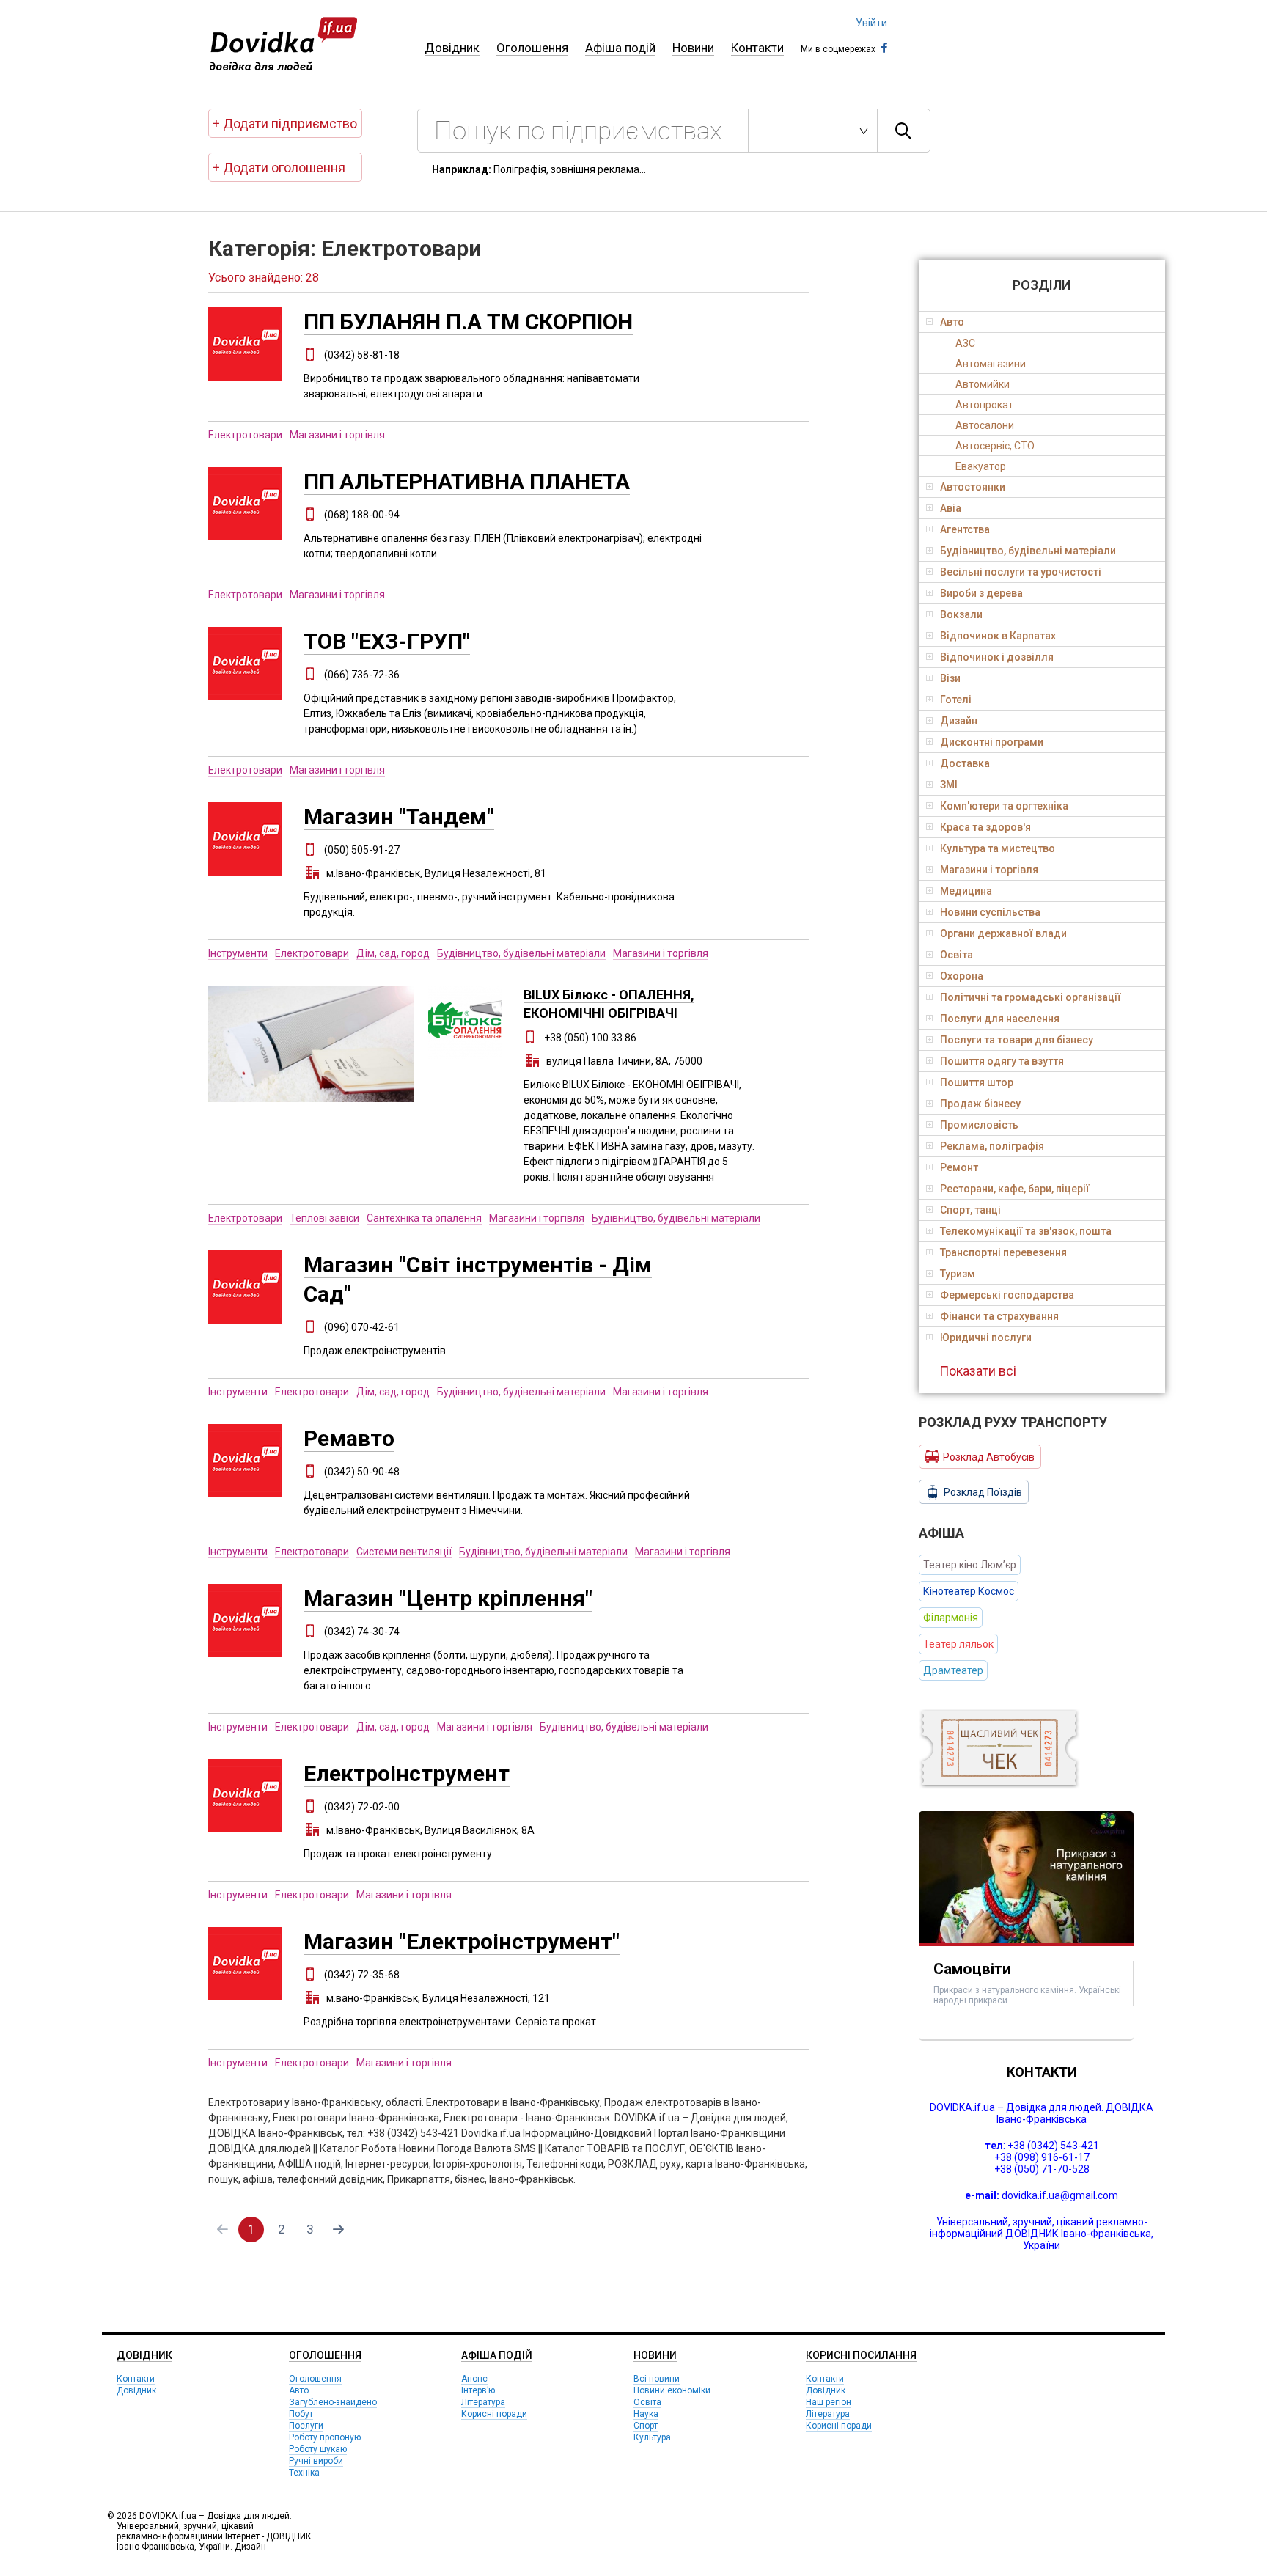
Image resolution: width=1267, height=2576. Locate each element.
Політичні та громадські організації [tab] (1031, 997)
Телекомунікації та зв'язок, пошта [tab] (1026, 1231)
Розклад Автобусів (989, 1457)
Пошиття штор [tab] (977, 1082)
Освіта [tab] (956, 955)
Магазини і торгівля (337, 435)
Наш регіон (829, 2402)
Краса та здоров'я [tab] (985, 827)
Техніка (304, 2473)
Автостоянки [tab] (973, 487)
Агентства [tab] (965, 529)
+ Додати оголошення (279, 168)
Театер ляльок (958, 1644)
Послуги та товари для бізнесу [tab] (1017, 1040)
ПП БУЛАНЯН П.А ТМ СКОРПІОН (468, 322)
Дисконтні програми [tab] (992, 742)
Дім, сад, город (393, 953)
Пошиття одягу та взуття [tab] (1002, 1061)
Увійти (871, 23)
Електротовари (245, 435)
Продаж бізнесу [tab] (980, 1104)
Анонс (474, 2379)
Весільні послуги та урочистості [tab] (1021, 572)
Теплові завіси (324, 1218)
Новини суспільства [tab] (990, 912)
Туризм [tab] (958, 1274)
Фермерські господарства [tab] (1007, 1295)
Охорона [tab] (962, 976)
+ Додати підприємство (285, 124)
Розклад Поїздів (983, 1492)
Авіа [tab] (951, 508)
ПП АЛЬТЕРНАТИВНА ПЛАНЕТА (467, 481)
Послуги (306, 2426)
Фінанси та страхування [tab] (999, 1316)
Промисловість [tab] (979, 1125)
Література (483, 2402)
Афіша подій (620, 48)
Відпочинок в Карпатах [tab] (998, 636)
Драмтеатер (953, 1670)
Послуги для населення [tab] (1000, 1019)
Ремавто (349, 1438)
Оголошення (532, 48)
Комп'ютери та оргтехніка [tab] (1004, 806)
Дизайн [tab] (959, 721)
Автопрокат (984, 405)
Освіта (647, 2402)
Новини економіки (672, 2390)
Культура (652, 2437)
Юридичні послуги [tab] (986, 1337)
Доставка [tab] (965, 763)
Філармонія (951, 1618)
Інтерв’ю (478, 2390)
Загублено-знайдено (333, 2402)
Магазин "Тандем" (399, 817)
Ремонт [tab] (959, 1167)
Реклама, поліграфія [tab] (992, 1146)
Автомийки (983, 384)
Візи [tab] (950, 678)
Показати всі (978, 1371)
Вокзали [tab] (961, 614)
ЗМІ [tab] (949, 785)
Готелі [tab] (956, 700)
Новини (693, 48)
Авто (299, 2390)
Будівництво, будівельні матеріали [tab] (1028, 551)
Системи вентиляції (404, 1552)
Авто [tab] (952, 322)
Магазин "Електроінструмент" (462, 1941)
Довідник (452, 48)
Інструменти (238, 953)
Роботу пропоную (325, 2437)
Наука (646, 2414)
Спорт (646, 2426)
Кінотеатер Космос (969, 1591)
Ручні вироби (316, 2461)
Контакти (757, 48)
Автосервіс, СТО (995, 446)
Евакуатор (981, 466)
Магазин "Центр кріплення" (448, 1598)
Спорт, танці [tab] (970, 1210)
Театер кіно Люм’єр (970, 1565)
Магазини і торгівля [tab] (989, 870)
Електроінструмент (407, 1773)
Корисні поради (494, 2414)
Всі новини (657, 2379)
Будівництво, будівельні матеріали (521, 953)
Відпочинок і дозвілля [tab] (997, 657)
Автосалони (985, 425)
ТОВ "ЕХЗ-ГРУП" (387, 641)
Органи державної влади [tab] (1003, 933)
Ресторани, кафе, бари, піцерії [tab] (1015, 1189)
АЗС (965, 343)
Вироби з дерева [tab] (981, 593)
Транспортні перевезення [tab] (1003, 1252)
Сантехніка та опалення (424, 1218)
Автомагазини (991, 364)
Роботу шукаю (318, 2449)
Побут (301, 2414)
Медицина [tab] (966, 891)
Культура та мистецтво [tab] (998, 848)
